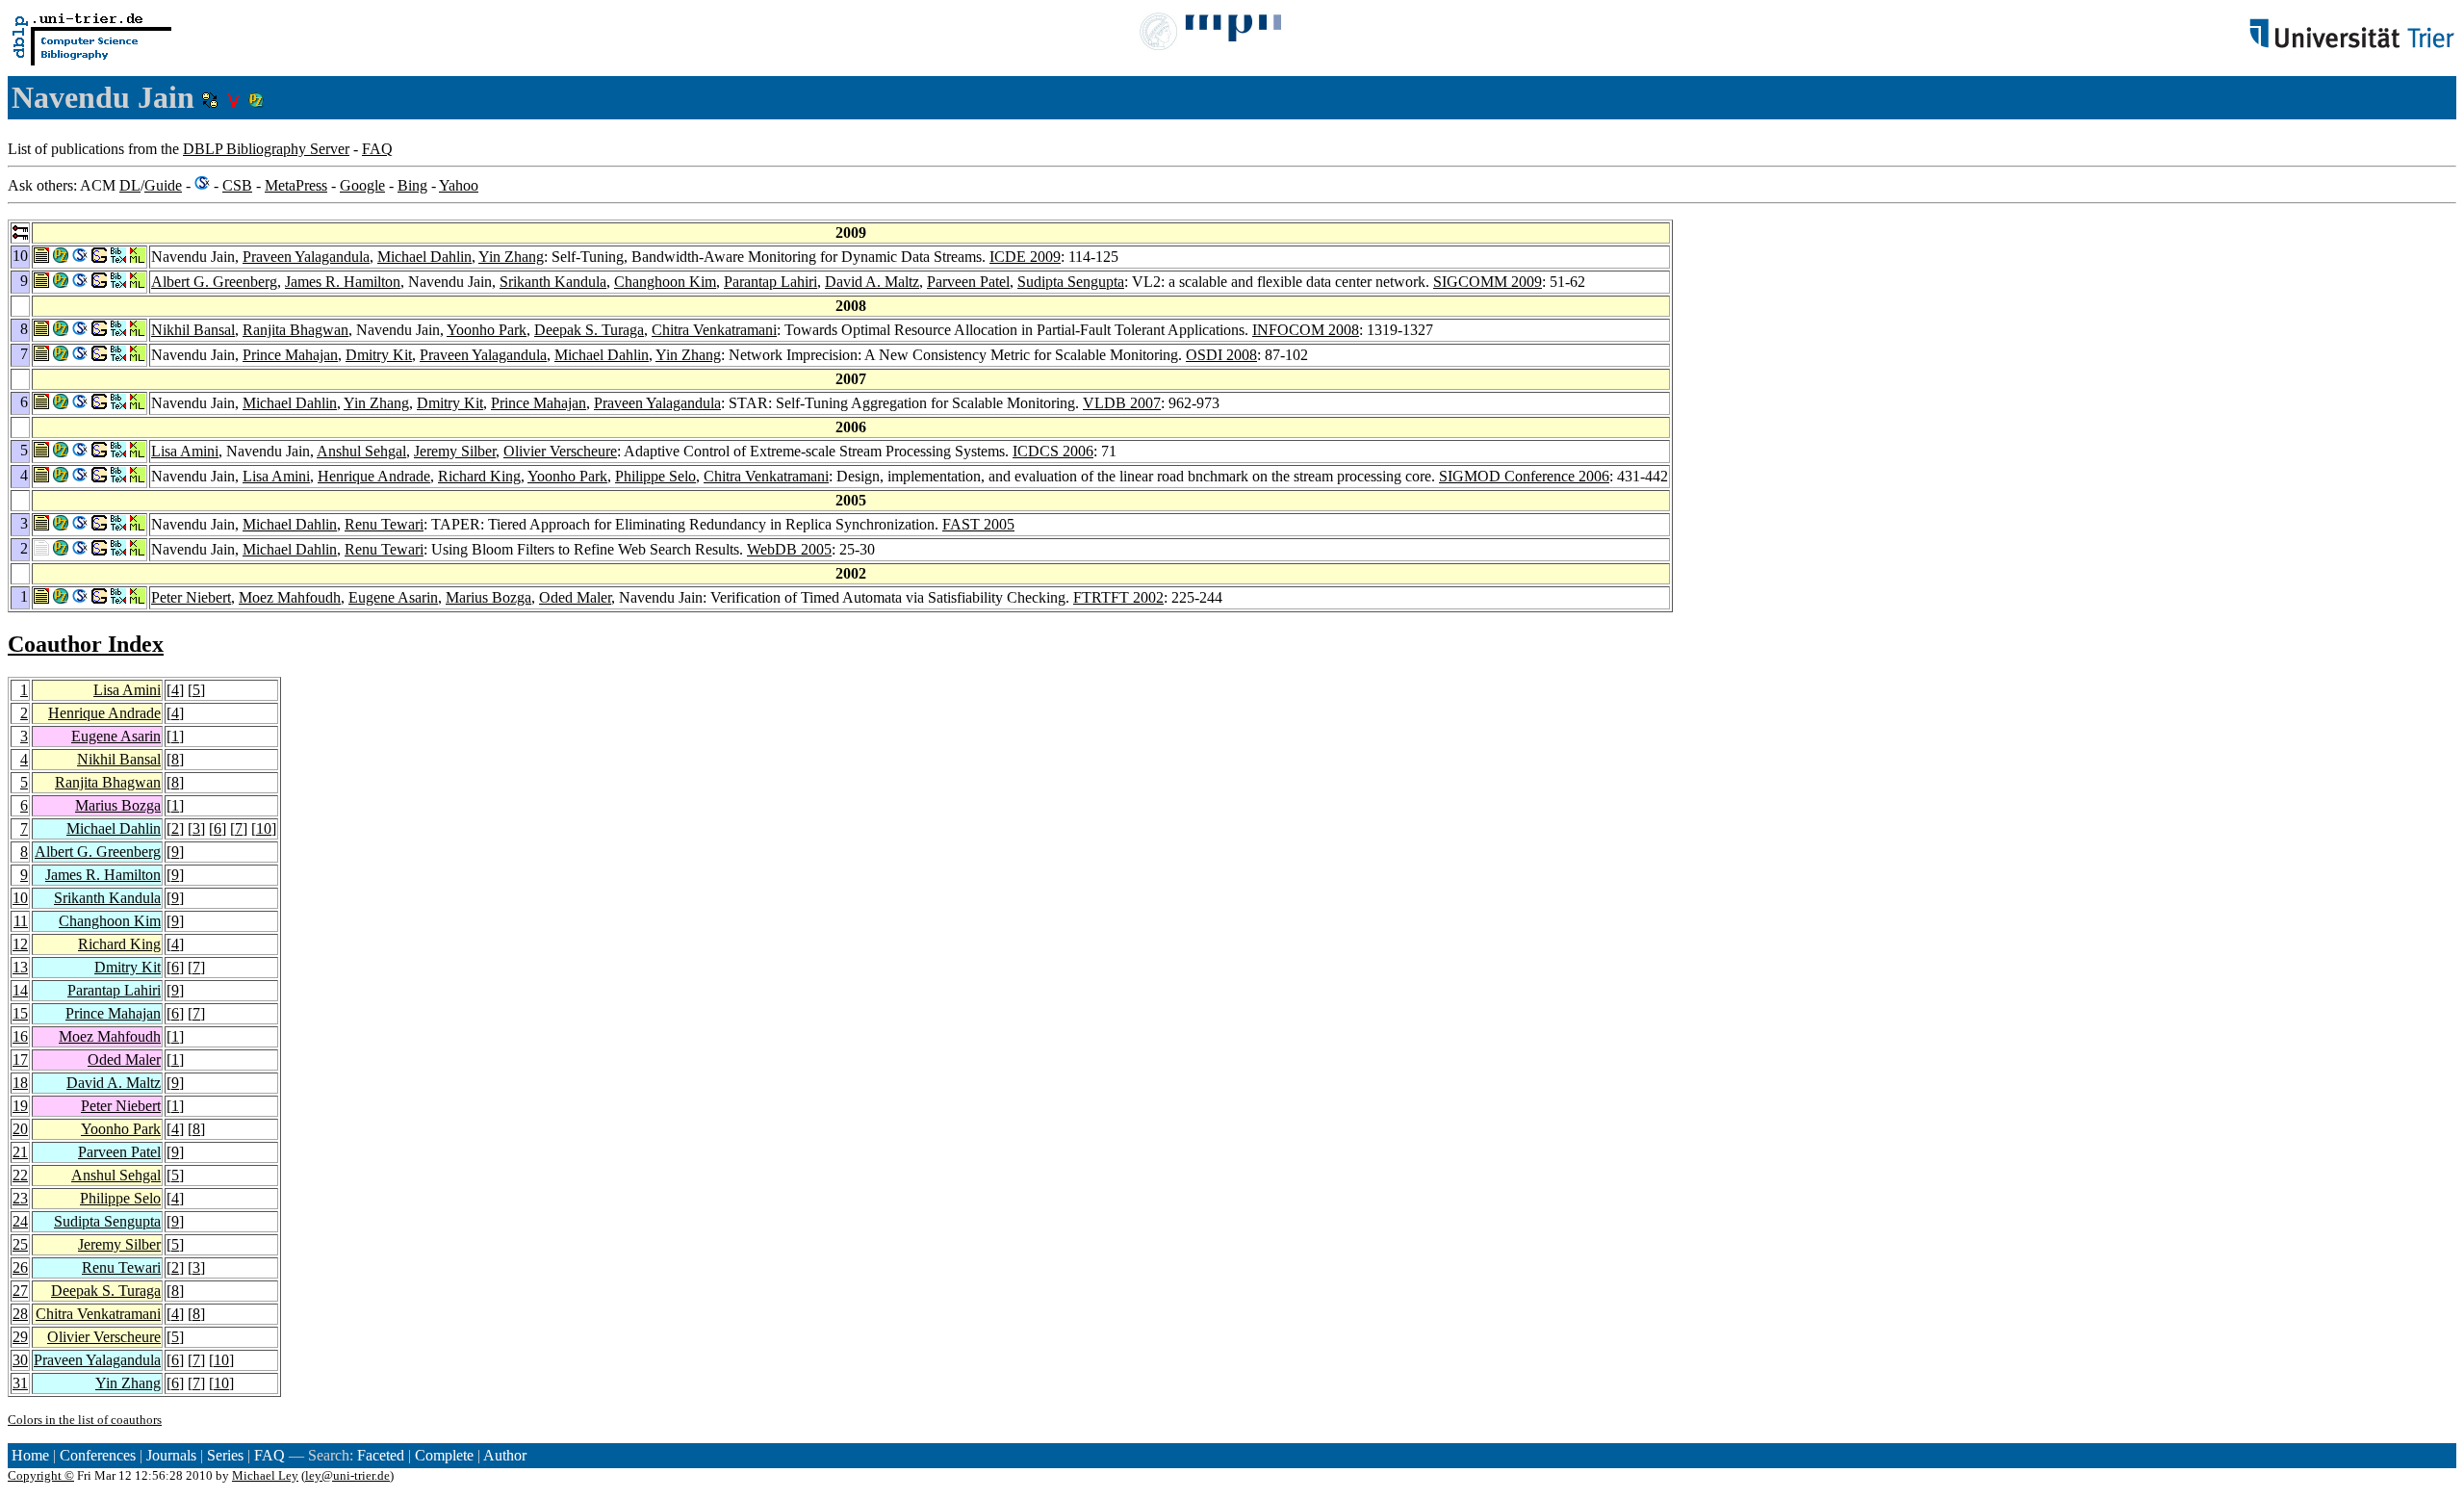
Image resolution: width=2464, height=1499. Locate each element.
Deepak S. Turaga (589, 330)
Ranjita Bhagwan (295, 330)
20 (20, 1129)
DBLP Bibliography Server (266, 149)
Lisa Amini (185, 451)
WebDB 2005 (789, 549)
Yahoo (459, 185)
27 (20, 1291)
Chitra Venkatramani (714, 330)
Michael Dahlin (424, 257)
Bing (412, 185)
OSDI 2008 (1221, 355)
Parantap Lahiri (770, 282)
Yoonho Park (487, 330)
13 (20, 967)
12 (20, 944)
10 (264, 828)
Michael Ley (265, 1475)
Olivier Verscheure (560, 451)
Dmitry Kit (379, 355)
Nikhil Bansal (193, 330)
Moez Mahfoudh (290, 597)
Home (30, 1455)
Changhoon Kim (665, 282)
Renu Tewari (384, 524)
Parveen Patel (968, 282)
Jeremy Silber (455, 451)
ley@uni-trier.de (347, 1475)
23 (20, 1198)
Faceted (381, 1455)
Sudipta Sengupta (1071, 282)
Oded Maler (575, 597)
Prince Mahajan (290, 355)
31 (20, 1383)
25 (20, 1244)
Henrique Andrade (374, 476)
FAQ (377, 149)
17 (20, 1060)
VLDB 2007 (1122, 403)
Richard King (479, 476)
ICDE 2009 (1025, 257)
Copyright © (41, 1475)
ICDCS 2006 (1053, 451)
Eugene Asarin (393, 597)
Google (362, 185)
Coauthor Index (86, 644)
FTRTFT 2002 (1118, 597)
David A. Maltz (872, 282)
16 (20, 1036)
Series (225, 1455)
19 (20, 1106)
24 (20, 1221)
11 (21, 921)
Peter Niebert (191, 597)
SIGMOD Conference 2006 (1524, 476)
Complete (444, 1455)
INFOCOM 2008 (1306, 330)
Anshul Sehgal (361, 451)
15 (20, 1013)
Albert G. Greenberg (214, 282)
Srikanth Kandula (553, 282)
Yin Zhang (511, 257)
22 (20, 1175)
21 (20, 1152)
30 (20, 1360)
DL (130, 185)
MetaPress (296, 185)
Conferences (98, 1455)
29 (20, 1337)
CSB (237, 185)
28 (20, 1314)
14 (20, 990)
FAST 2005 (978, 524)
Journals (171, 1455)
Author (505, 1455)
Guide (163, 185)
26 (20, 1267)
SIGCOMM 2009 (1488, 282)
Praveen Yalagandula (306, 257)
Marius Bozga (488, 597)
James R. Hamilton (343, 282)
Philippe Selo (655, 476)
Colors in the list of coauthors (85, 1420)
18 (20, 1083)
